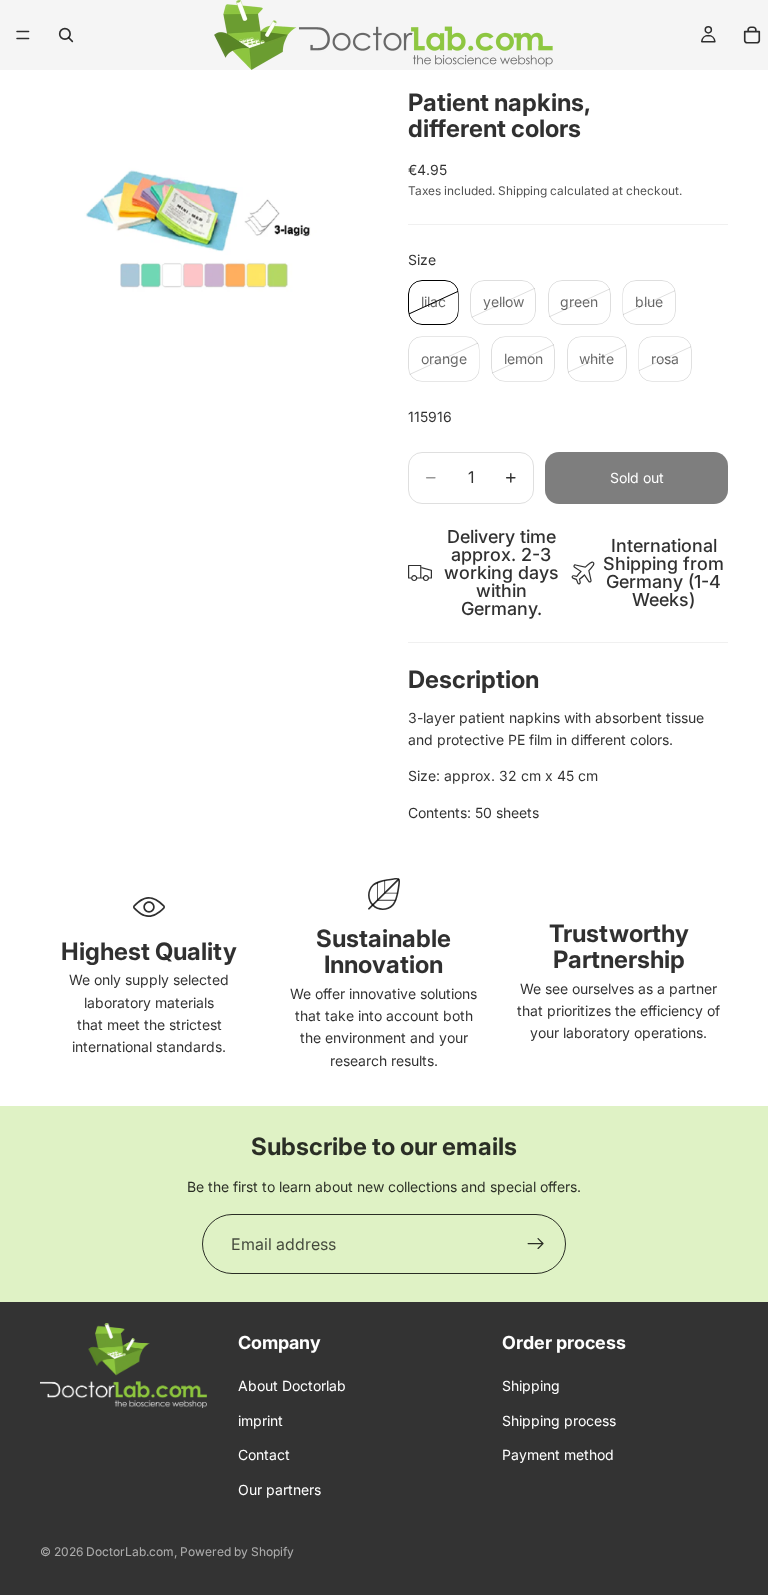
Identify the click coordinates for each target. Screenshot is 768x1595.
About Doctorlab (292, 1386)
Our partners (279, 1489)
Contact (264, 1455)
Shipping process (559, 1420)
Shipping (531, 1386)
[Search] (66, 35)
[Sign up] (536, 1244)
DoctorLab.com (130, 1551)
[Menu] (23, 35)
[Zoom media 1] (200, 230)
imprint (260, 1420)
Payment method (558, 1455)
